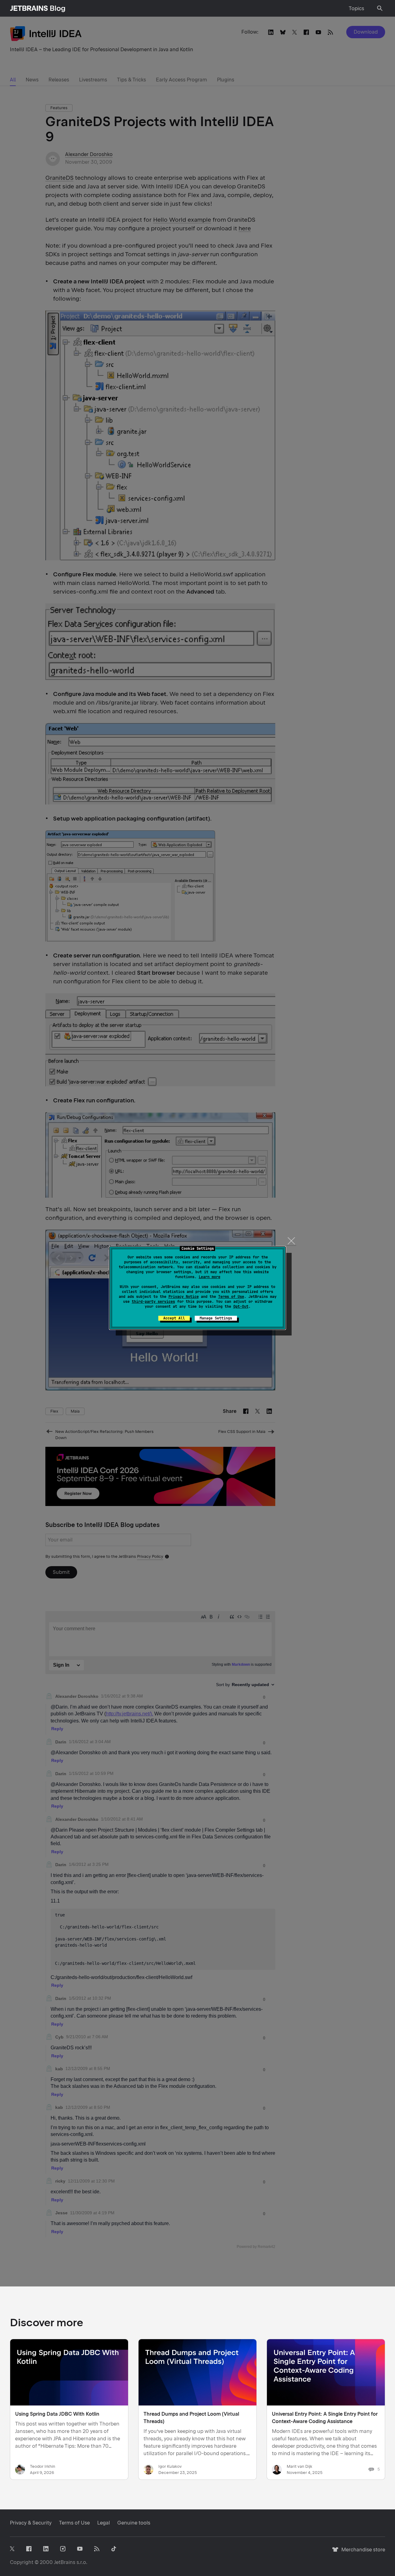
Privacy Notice (184, 1297)
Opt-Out (241, 1307)
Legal (104, 2523)
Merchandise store (362, 2552)
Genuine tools (134, 2523)
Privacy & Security (31, 2523)
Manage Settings (216, 1318)
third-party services (153, 1302)
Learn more (210, 1277)
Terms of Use (231, 1297)
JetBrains (65, 2562)
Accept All (174, 1318)
